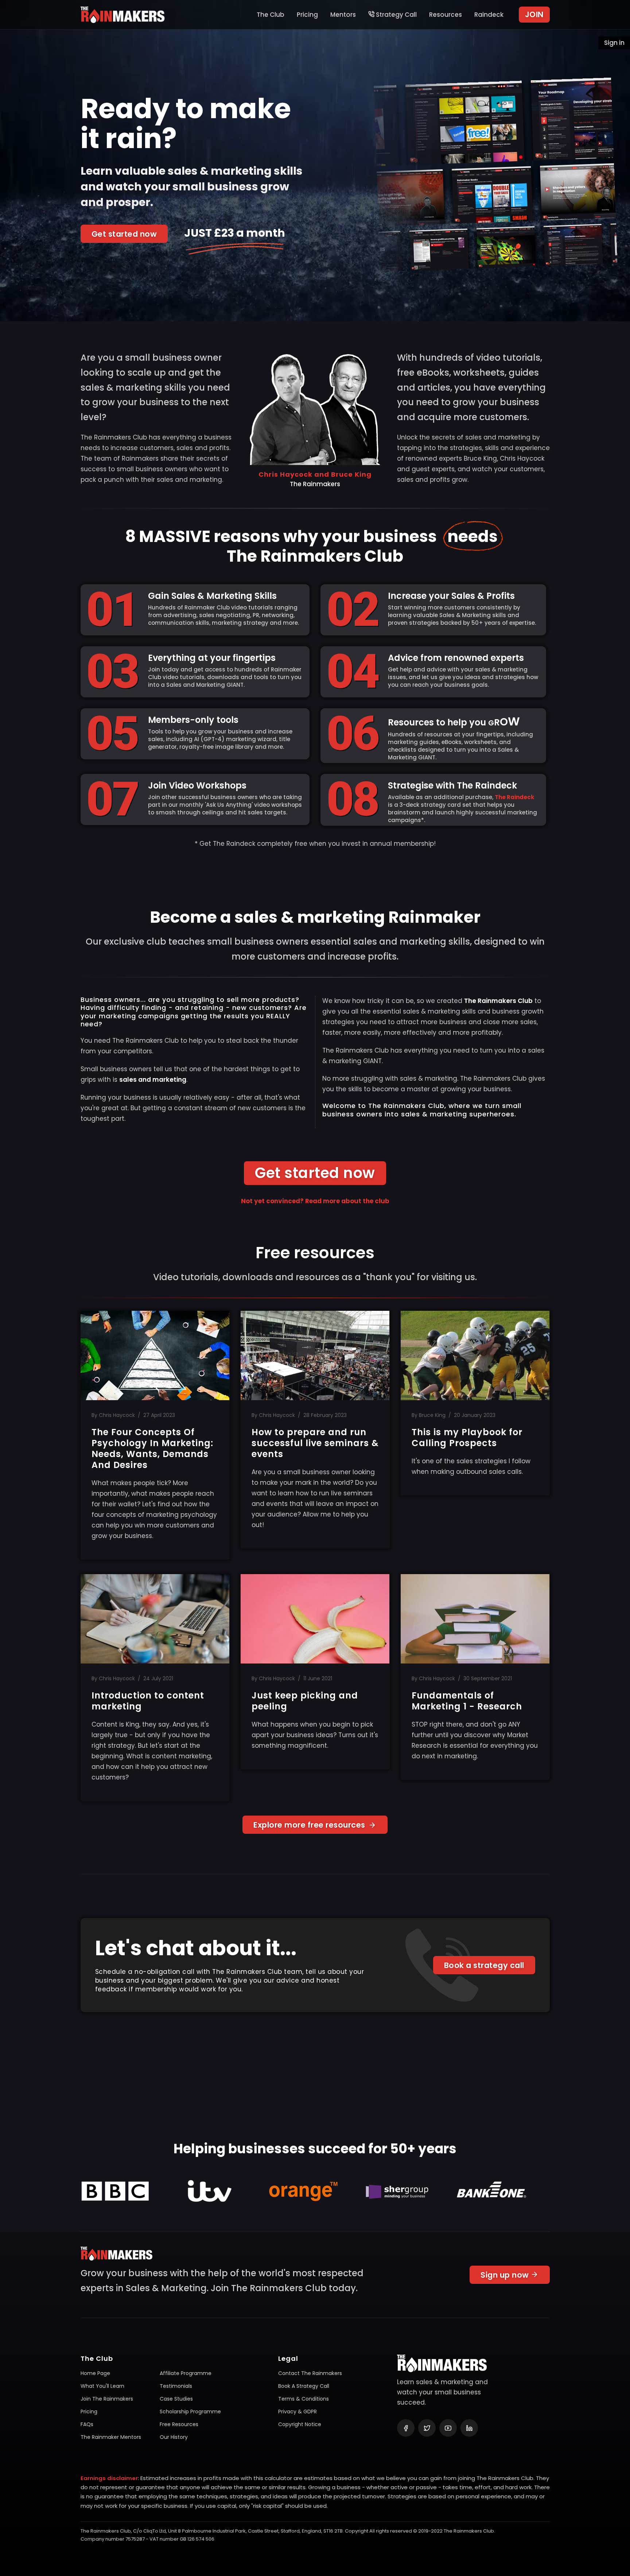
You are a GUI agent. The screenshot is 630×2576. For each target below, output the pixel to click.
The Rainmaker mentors (111, 2437)
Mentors (343, 15)
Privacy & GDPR (297, 2412)
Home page (95, 2373)
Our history (174, 2437)
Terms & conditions (304, 2399)
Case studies (176, 2399)
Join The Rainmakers (107, 2399)
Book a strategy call (484, 1965)
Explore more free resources (310, 1825)
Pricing (307, 15)
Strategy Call (396, 15)
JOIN (534, 14)
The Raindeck (514, 797)
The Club (271, 15)
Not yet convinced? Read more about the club (315, 1201)
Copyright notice (300, 2424)
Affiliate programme (186, 2373)
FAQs (87, 2424)
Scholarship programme (190, 2412)
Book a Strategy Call (304, 2386)
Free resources (179, 2424)
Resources (446, 15)
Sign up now (506, 2275)
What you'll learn (102, 2386)
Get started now (124, 234)
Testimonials (176, 2386)
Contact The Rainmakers (310, 2373)
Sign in (614, 43)
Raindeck (489, 15)
